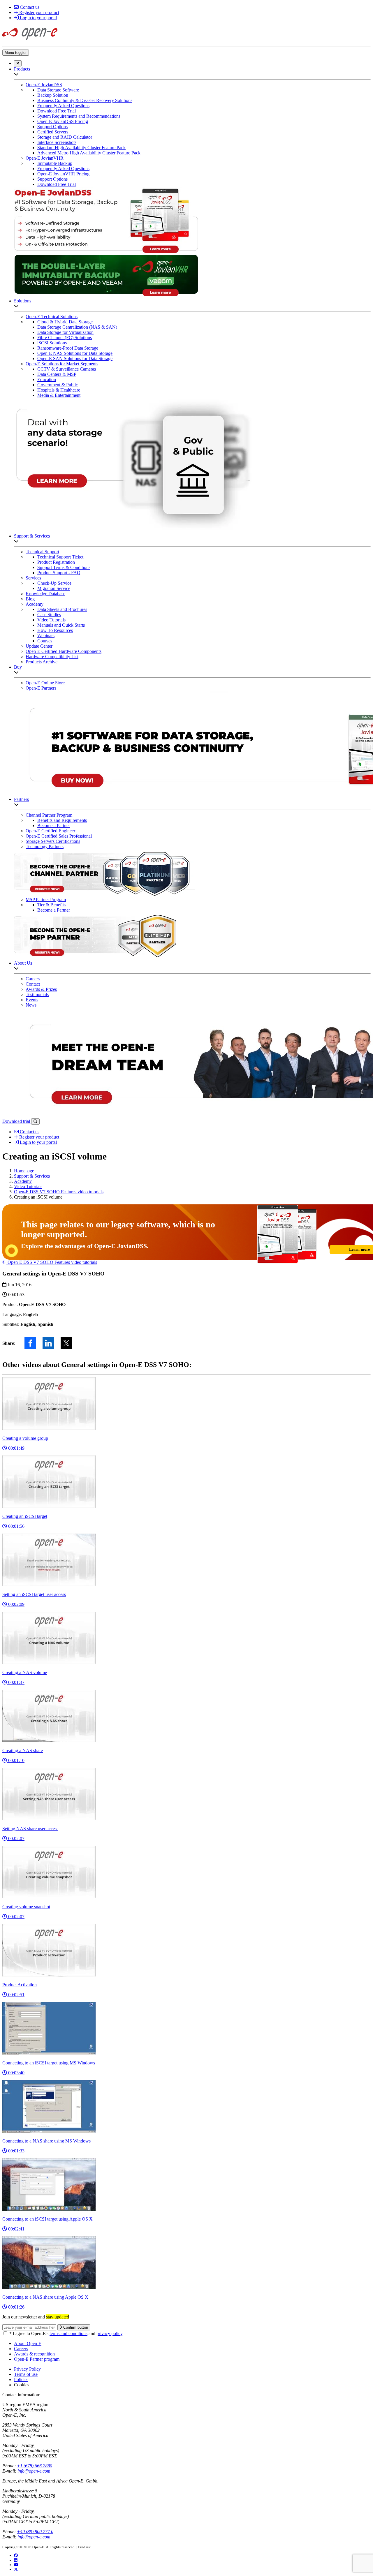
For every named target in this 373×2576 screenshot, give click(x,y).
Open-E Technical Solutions (52, 317)
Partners (21, 799)
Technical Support (42, 552)
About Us (23, 963)
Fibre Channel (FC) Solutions (65, 338)
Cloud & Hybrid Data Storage (65, 322)
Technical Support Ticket (60, 557)
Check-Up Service (54, 583)
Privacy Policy (27, 2369)
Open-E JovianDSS (44, 85)
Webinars (46, 636)
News (31, 1005)
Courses (45, 641)
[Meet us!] (16, 2560)
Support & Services (32, 536)
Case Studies (49, 615)
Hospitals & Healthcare (59, 390)
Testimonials (37, 994)
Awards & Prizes (41, 989)
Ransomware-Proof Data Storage (68, 348)
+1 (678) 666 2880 (35, 2466)
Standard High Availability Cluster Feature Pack (81, 148)
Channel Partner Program (49, 815)
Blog (30, 599)
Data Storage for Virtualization (65, 332)
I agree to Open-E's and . (66, 2333)
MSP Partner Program (46, 900)
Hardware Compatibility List (52, 657)
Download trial (17, 1121)
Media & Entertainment (59, 395)
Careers (33, 979)
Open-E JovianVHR (45, 158)
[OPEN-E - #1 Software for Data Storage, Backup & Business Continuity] (30, 42)
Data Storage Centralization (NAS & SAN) (77, 327)
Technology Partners (45, 846)
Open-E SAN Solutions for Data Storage (75, 358)
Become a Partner (54, 826)
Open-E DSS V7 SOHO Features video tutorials (59, 1192)
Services (33, 578)
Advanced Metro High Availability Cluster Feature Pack (89, 153)
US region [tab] (12, 2405)
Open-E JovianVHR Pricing (63, 174)
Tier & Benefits (51, 905)
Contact (33, 984)
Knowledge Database (45, 594)
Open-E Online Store (45, 683)
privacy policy (109, 2333)
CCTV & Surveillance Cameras (67, 369)
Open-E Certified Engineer (50, 831)
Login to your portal (38, 18)
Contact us (29, 7)
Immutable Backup (55, 163)
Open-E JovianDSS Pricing (63, 121)
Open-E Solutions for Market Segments (62, 364)
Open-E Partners (41, 688)
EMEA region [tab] (35, 2405)
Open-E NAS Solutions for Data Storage (75, 353)
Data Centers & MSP (57, 374)
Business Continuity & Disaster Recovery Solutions (85, 100)
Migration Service (54, 588)
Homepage (24, 1171)
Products (22, 69)
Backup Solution (53, 95)
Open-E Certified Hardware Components (64, 651)
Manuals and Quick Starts (61, 625)
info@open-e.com (34, 2471)
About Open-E (28, 2343)
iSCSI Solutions (52, 343)
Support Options (52, 127)
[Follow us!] (16, 2569)
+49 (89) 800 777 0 (35, 2532)
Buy (18, 667)
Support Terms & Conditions (64, 567)
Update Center (39, 646)
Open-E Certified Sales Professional (59, 836)
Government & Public (58, 385)
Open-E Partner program (37, 2359)
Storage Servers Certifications (53, 841)
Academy (35, 604)
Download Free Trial (57, 111)
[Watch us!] (16, 2565)
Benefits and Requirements (62, 820)
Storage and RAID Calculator (65, 137)
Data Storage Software (58, 90)
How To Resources (55, 630)
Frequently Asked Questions (63, 106)
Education (47, 379)
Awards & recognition (34, 2354)
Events (32, 1000)
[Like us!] (16, 2555)
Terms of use (26, 2374)
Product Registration (56, 562)
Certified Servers (53, 132)
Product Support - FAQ (59, 573)
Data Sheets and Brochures (62, 609)
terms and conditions (68, 2333)
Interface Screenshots (57, 142)
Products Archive (42, 662)
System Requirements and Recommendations (79, 116)
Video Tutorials (51, 620)
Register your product (39, 12)
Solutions (23, 301)
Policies (21, 2379)
